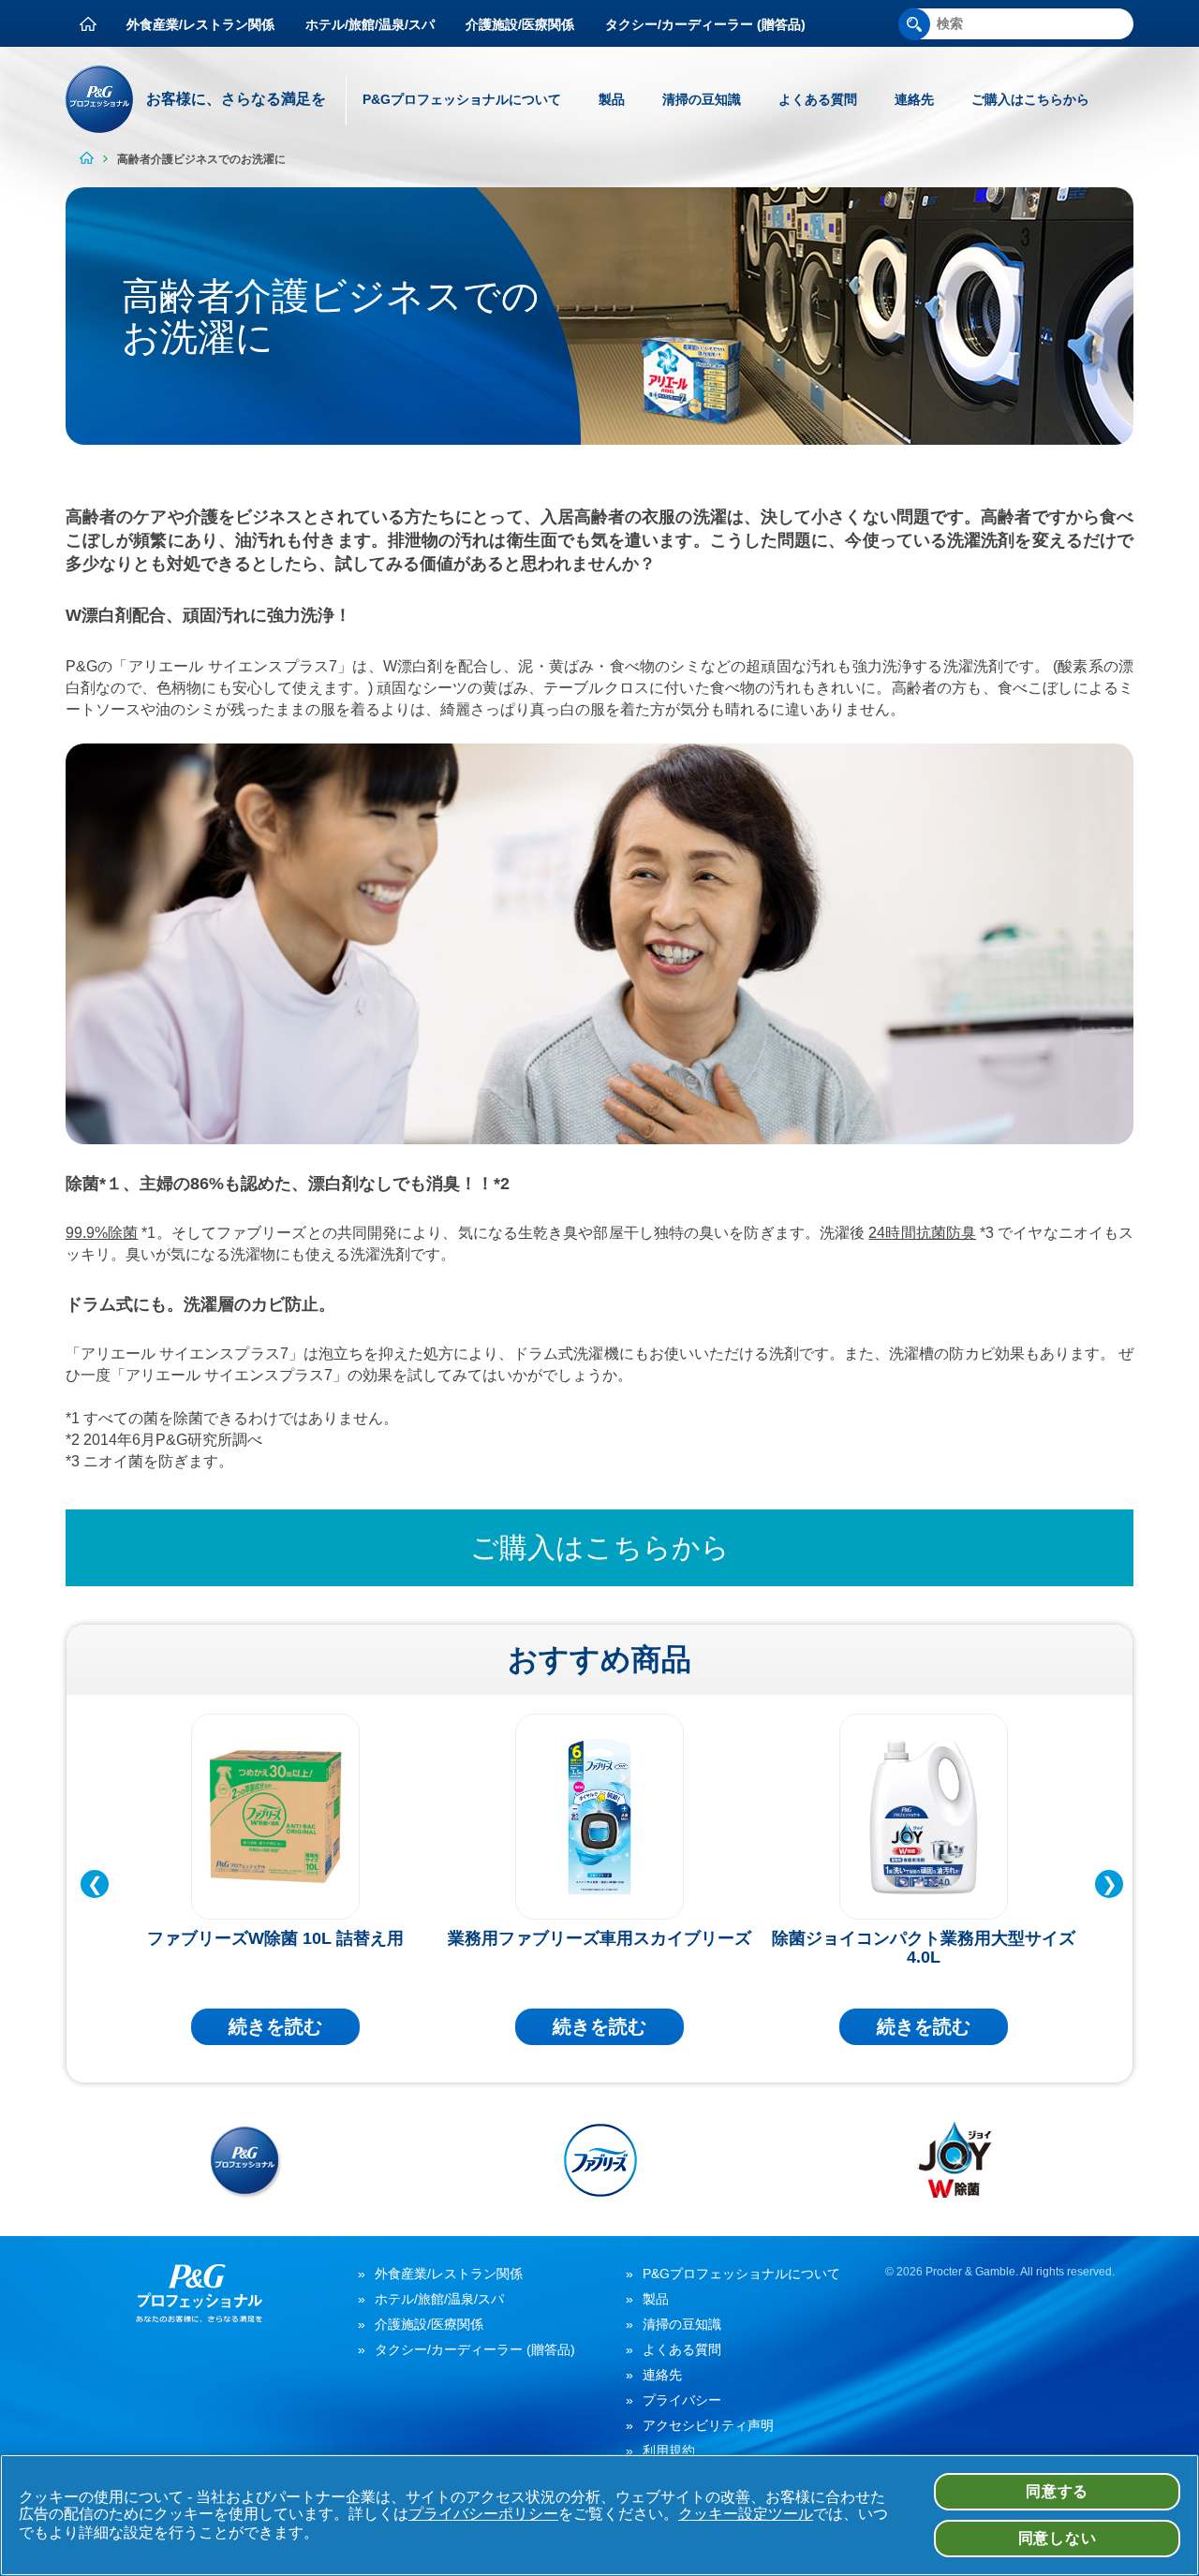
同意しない (1058, 2538)
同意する (1057, 2491)
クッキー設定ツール (746, 2514)
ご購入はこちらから (1030, 99)
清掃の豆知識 (702, 99)
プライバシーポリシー (483, 2514)
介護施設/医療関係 (520, 24)
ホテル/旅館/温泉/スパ (370, 24)
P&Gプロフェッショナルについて (462, 99)
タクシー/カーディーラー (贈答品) (705, 24)
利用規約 (669, 2451)
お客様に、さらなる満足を (236, 99)
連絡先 (914, 99)
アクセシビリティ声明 (708, 2425)
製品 (612, 99)
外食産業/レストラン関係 (200, 24)
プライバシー (682, 2400)
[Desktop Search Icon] (914, 24)
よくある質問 (818, 99)
